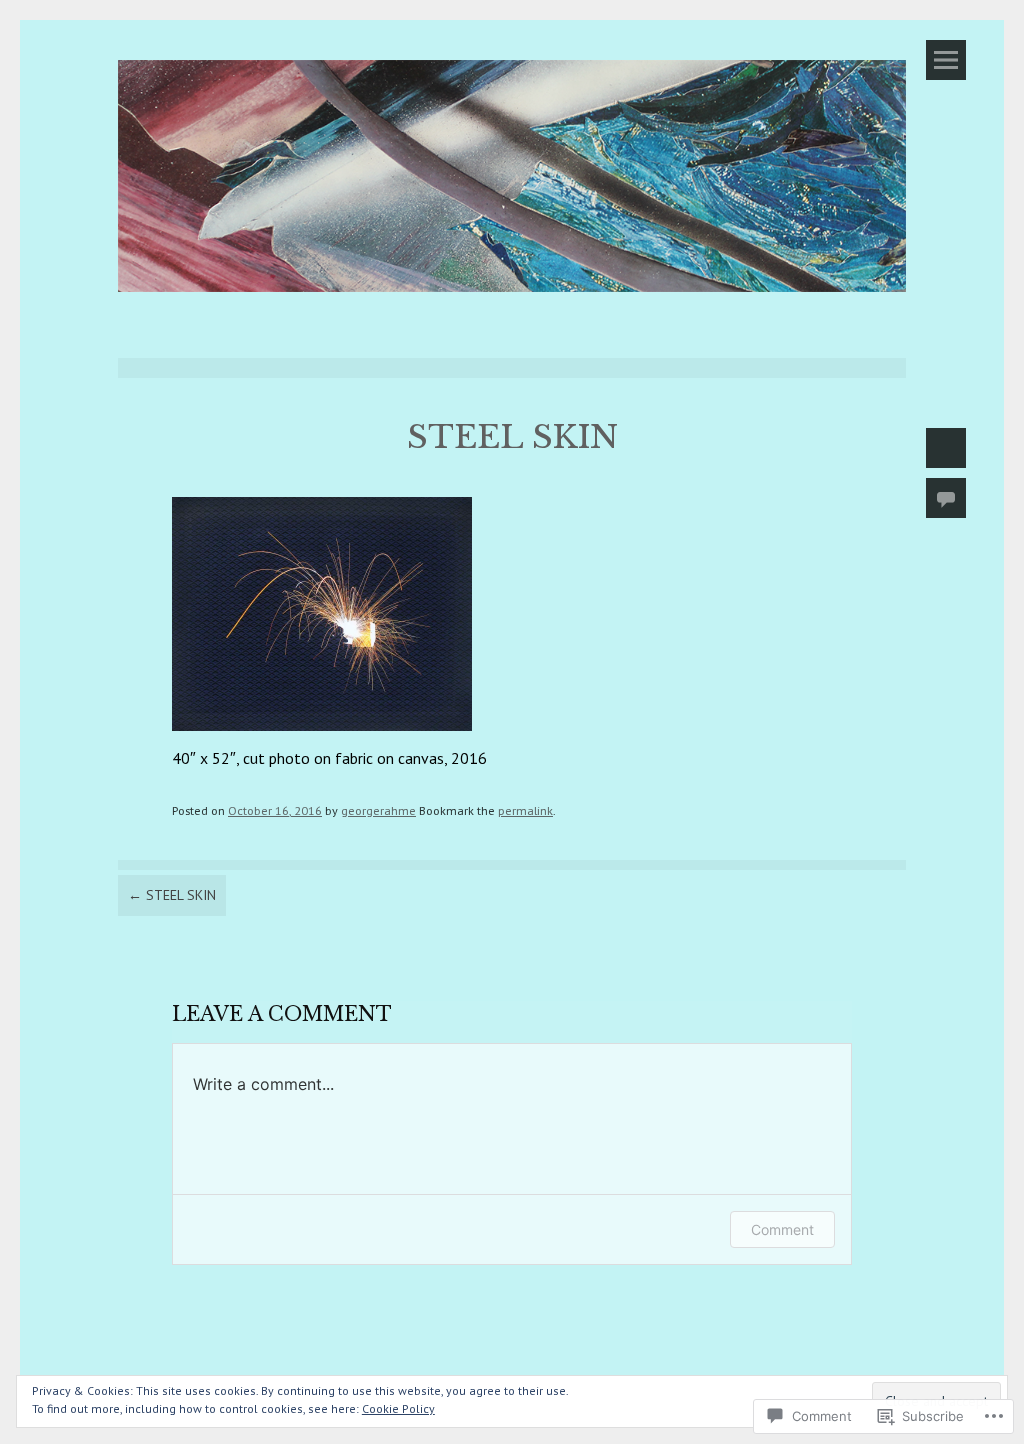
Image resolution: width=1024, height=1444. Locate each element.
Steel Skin (172, 895)
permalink (525, 810)
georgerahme (378, 810)
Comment (782, 1229)
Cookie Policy (398, 1408)
